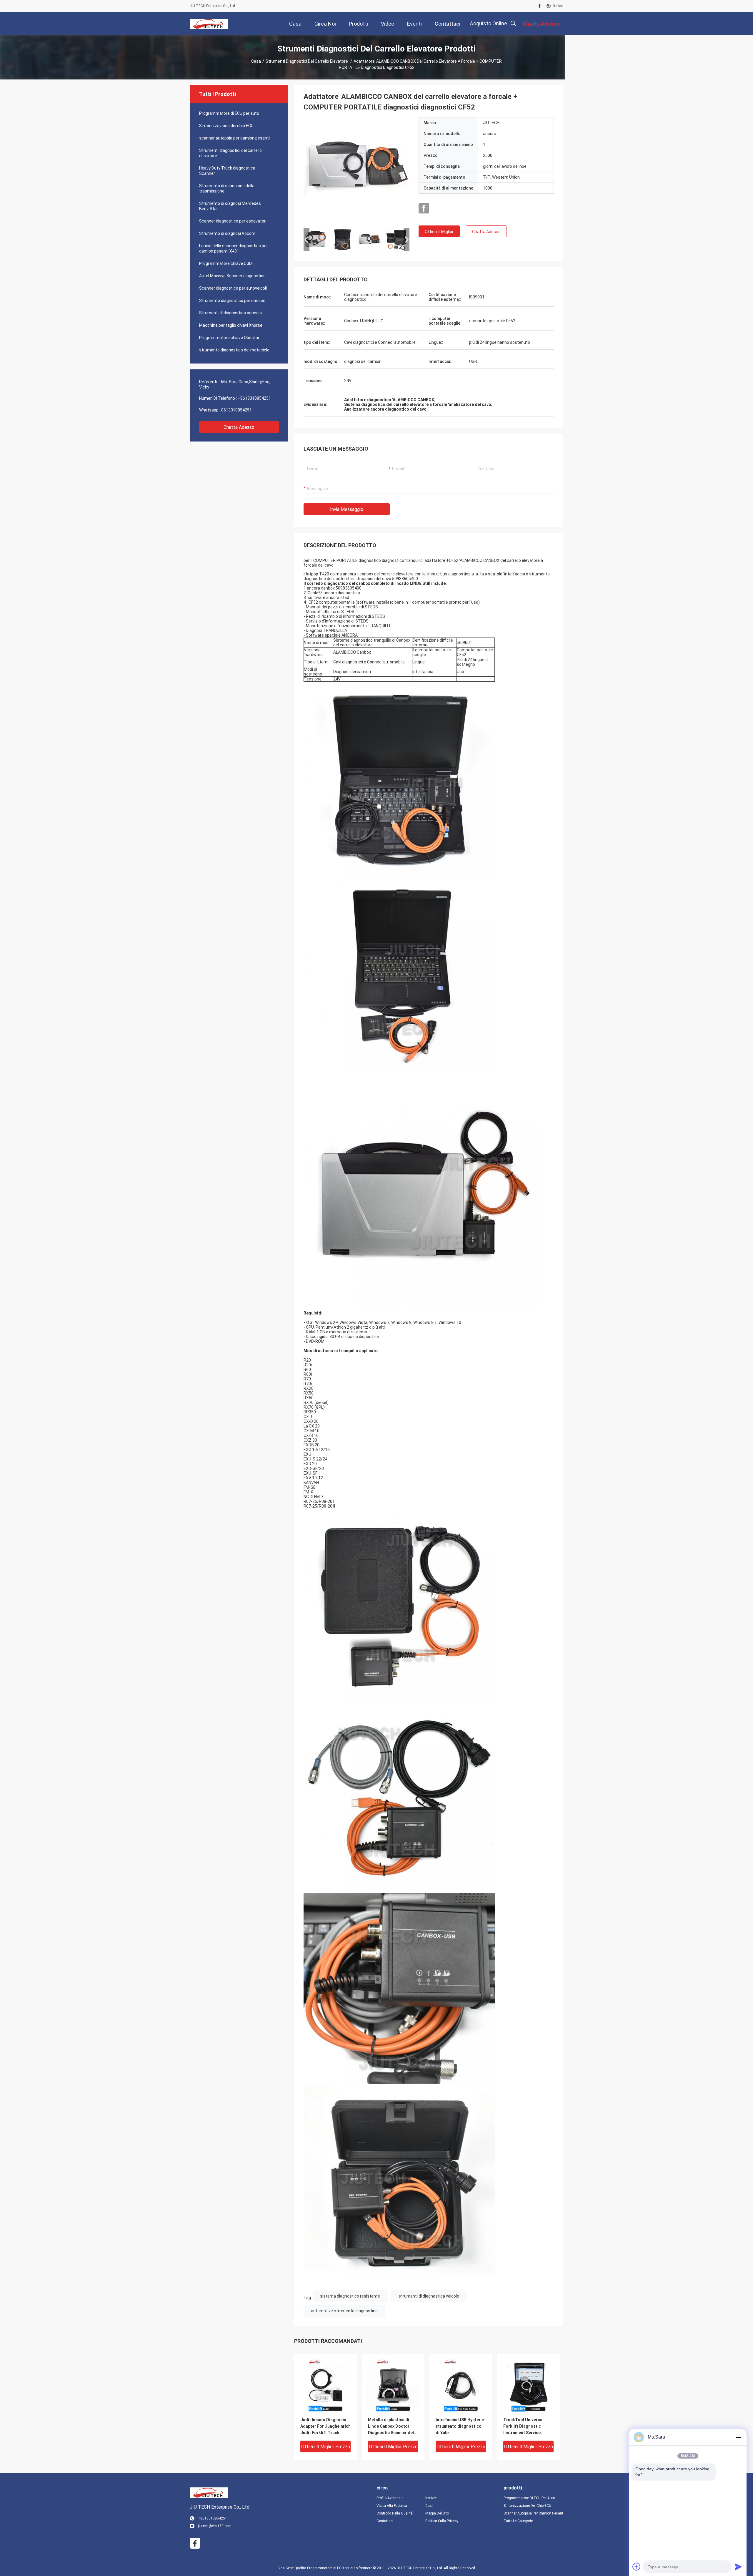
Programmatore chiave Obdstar (229, 338)
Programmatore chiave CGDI (226, 263)
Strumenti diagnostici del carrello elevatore (307, 61)
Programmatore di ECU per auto (229, 113)
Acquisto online (488, 23)
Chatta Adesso (239, 427)
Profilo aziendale (390, 2498)
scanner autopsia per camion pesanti (234, 138)
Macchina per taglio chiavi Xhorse (231, 325)
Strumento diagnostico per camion (232, 301)
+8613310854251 (254, 398)
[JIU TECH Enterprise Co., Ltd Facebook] (540, 6)
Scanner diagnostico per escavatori (233, 221)
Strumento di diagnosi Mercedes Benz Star (230, 206)
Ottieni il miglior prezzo (439, 233)
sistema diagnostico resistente (350, 2296)
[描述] (513, 23)
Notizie (431, 2498)
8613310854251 (236, 410)
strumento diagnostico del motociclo (234, 350)
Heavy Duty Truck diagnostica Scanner (227, 171)
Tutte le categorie (518, 2521)
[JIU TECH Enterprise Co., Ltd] (209, 24)
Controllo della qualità (395, 2513)
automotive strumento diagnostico (344, 2311)
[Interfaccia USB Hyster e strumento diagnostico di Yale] (461, 2385)
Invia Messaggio (347, 509)
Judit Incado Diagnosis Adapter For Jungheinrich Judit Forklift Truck (325, 2426)
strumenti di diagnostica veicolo (429, 2296)
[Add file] (637, 2567)
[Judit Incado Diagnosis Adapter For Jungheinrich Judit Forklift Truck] (325, 2385)
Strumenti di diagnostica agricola (230, 313)
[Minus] (738, 2437)
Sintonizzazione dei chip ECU (226, 126)
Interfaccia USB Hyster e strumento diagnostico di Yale (460, 2426)
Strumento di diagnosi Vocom (227, 233)
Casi (429, 2506)
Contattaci (385, 2521)
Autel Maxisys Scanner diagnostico (232, 276)
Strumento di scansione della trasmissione (227, 188)
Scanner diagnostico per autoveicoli (233, 288)
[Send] (738, 2567)
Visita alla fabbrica (392, 2506)
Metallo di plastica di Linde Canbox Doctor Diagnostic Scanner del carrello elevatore (391, 2427)
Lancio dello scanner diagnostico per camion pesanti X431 (234, 248)
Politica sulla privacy (442, 2521)
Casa (256, 61)
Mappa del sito (437, 2513)
